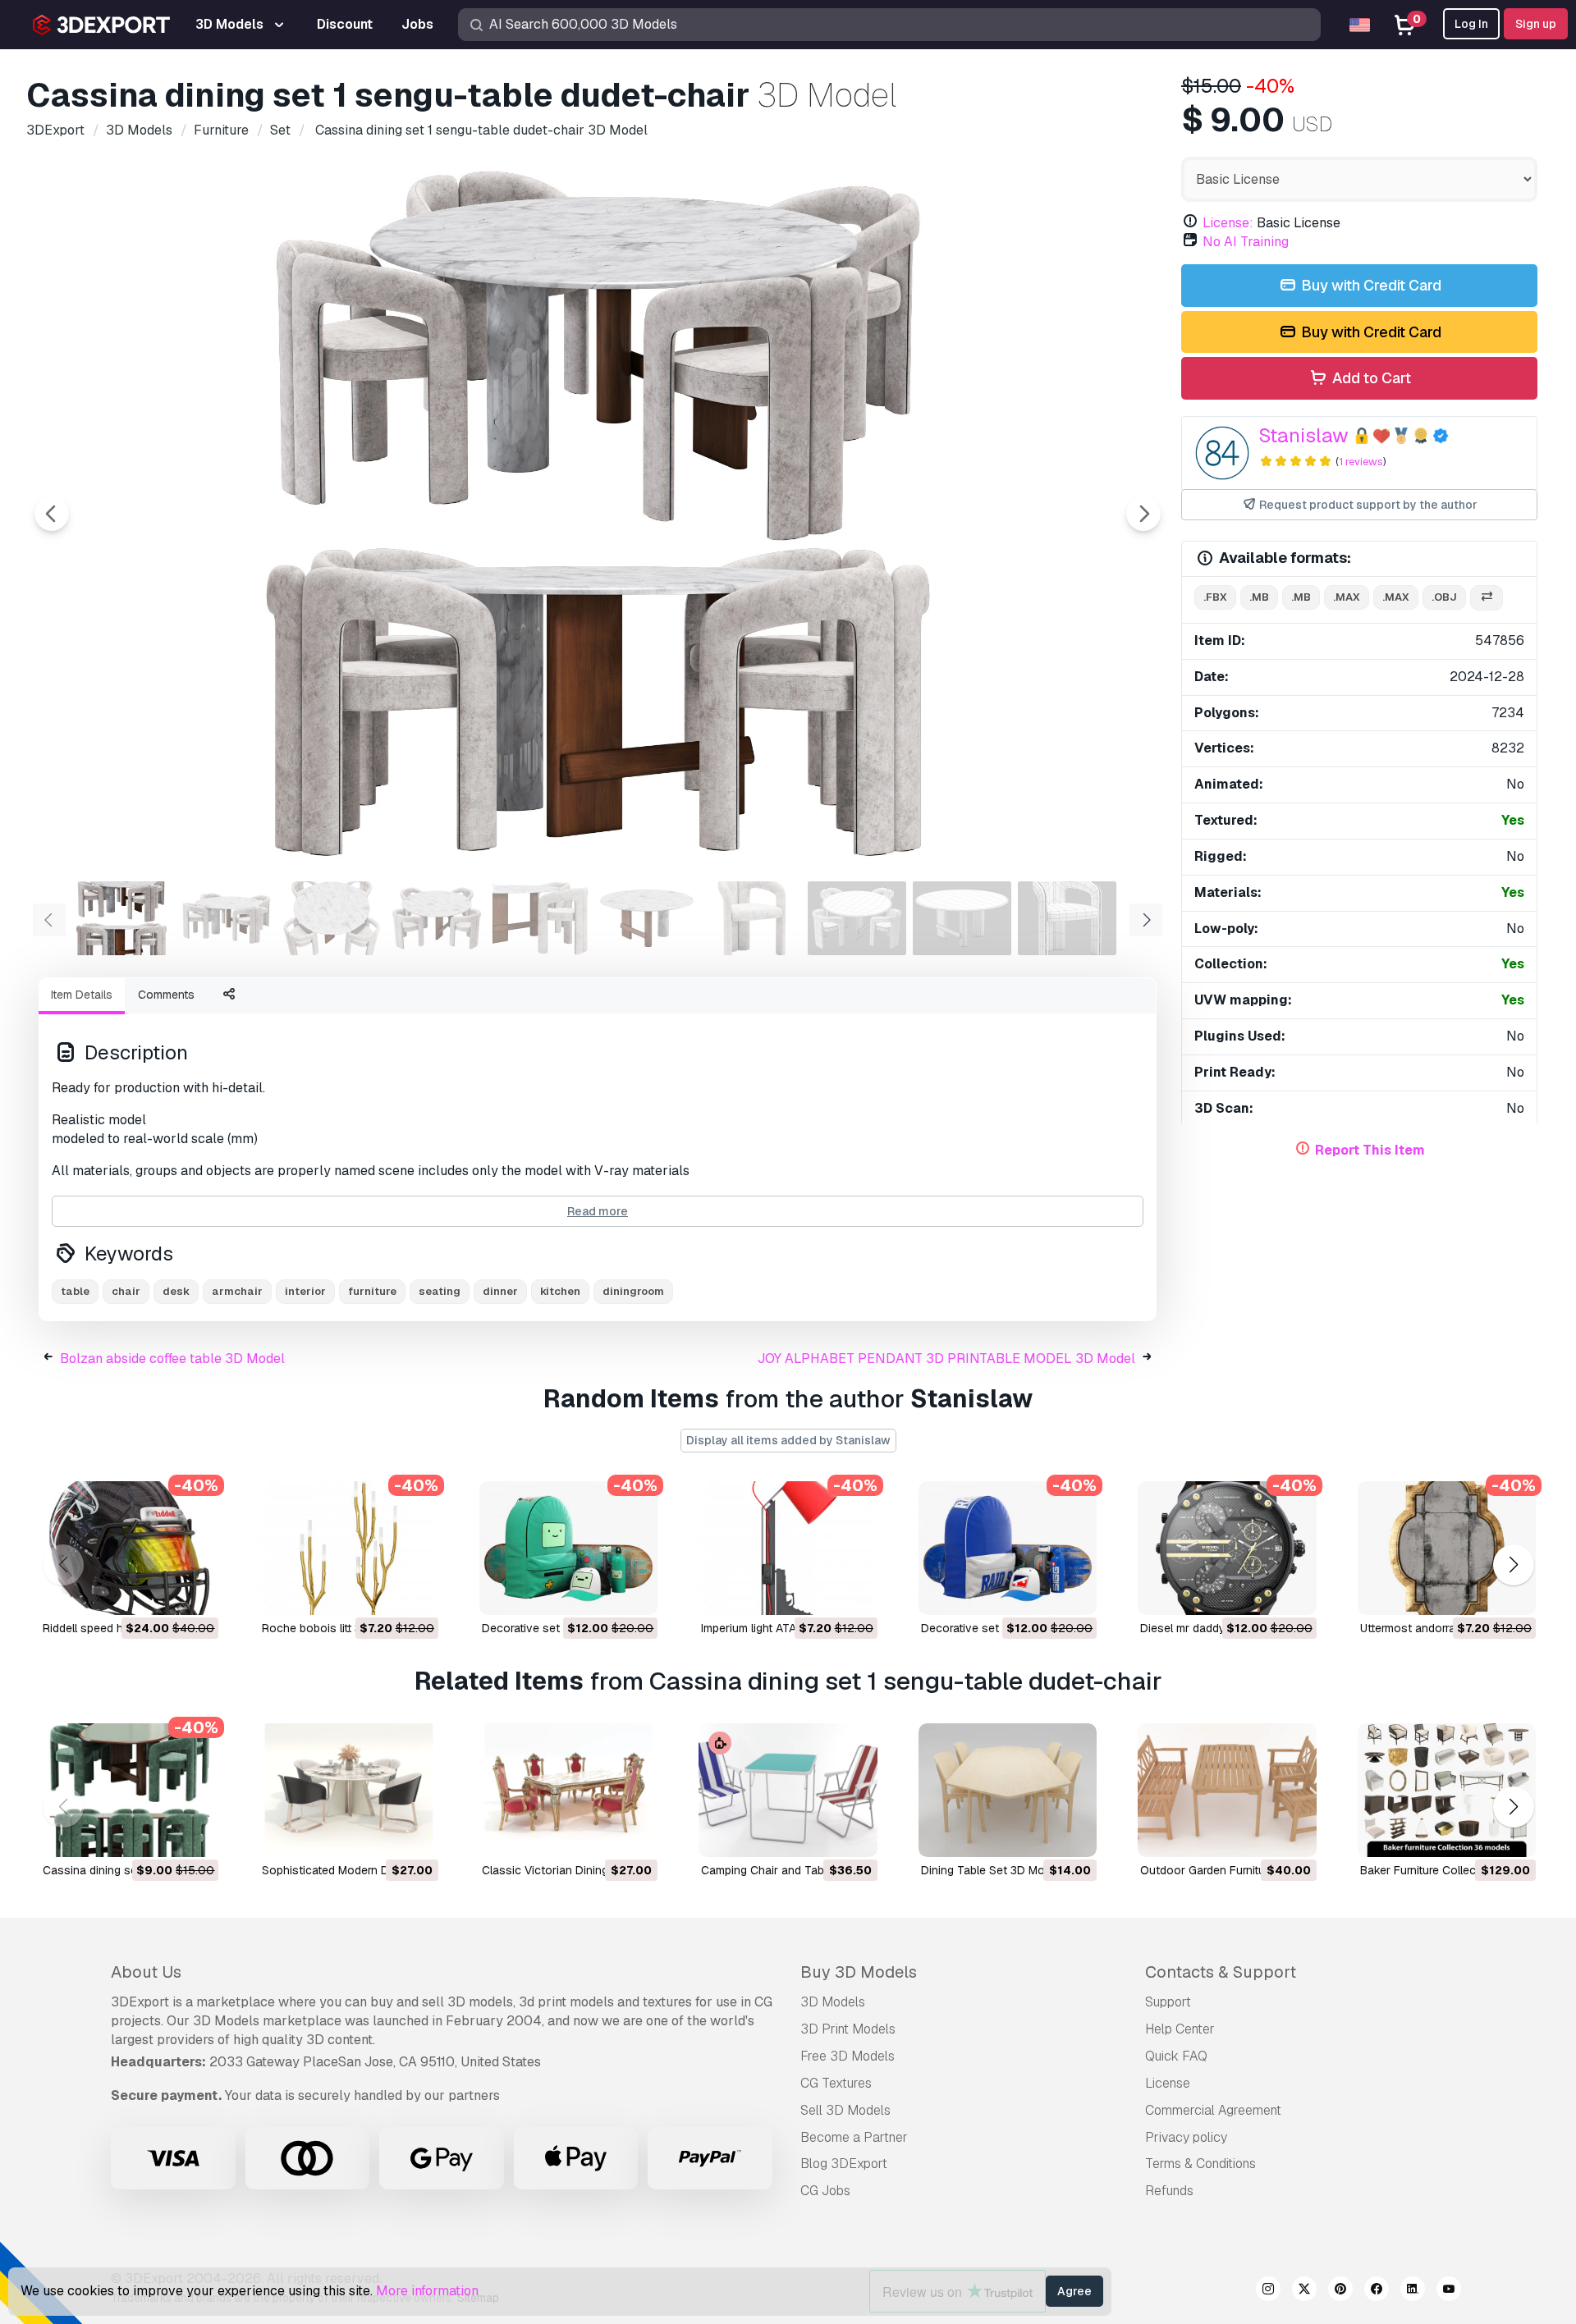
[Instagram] (1268, 2291)
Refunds (1169, 2191)
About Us (146, 1972)
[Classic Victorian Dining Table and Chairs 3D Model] (568, 1790)
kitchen (560, 1291)
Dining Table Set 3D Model (991, 1870)
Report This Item (1370, 1150)
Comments (166, 995)
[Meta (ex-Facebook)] (1377, 2291)
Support (1168, 2002)
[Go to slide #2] (227, 918)
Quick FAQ (1176, 2056)
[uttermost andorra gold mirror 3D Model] (1447, 1548)
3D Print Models (848, 2029)
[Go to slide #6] (647, 918)
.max (1347, 597)
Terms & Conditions (1200, 2164)
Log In (1471, 24)
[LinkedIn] (1413, 2291)
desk (176, 1291)
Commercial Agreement (1213, 2110)
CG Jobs (825, 2191)
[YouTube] (1449, 2291)
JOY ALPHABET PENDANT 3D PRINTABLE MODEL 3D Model (946, 1359)
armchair (237, 1291)
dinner (500, 1291)
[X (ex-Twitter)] (1304, 2291)
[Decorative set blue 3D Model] (1008, 1548)
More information (427, 2291)
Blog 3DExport (844, 2164)
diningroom (633, 1291)
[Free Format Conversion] (1487, 598)
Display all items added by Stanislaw (788, 1440)
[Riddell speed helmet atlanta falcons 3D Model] (129, 1548)
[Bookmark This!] (195, 1592)
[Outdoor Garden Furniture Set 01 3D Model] (1227, 1790)
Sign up (1536, 24)
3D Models (833, 2002)
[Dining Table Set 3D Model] (1008, 1790)
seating (440, 1291)
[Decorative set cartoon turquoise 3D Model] (568, 1548)
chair (126, 1291)
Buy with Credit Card (1370, 285)
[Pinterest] (1340, 2291)
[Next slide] (1143, 514)
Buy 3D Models (859, 1972)
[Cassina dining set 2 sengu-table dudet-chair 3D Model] (129, 1790)
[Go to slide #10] (1067, 918)
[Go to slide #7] (752, 918)
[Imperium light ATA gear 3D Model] (788, 1548)
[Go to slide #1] (121, 918)
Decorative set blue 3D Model (999, 1628)
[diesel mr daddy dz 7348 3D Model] (1227, 1548)
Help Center (1180, 2029)
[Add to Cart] (161, 1592)
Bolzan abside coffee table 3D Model (172, 1359)
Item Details (82, 995)
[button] (1513, 1565)
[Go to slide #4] (437, 918)
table (75, 1291)
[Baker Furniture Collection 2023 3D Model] (1447, 1790)
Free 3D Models (848, 2056)
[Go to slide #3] (332, 918)
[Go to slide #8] (857, 918)
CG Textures (836, 2083)
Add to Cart (1370, 378)
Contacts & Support (1221, 1972)
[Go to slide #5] (542, 918)
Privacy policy (1186, 2137)
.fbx (1215, 597)
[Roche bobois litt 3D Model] (348, 1548)
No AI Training (1246, 242)
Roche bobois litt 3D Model (333, 1628)
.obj (1444, 597)
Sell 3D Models (845, 2110)
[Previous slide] (52, 514)
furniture (372, 1291)
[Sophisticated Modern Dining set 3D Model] (348, 1790)
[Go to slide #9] (962, 918)
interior (305, 1291)
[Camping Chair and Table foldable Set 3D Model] (788, 1790)
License (1168, 2083)
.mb (1259, 597)
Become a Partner (854, 2137)
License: (1228, 223)
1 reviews (1361, 462)
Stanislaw (1303, 435)
